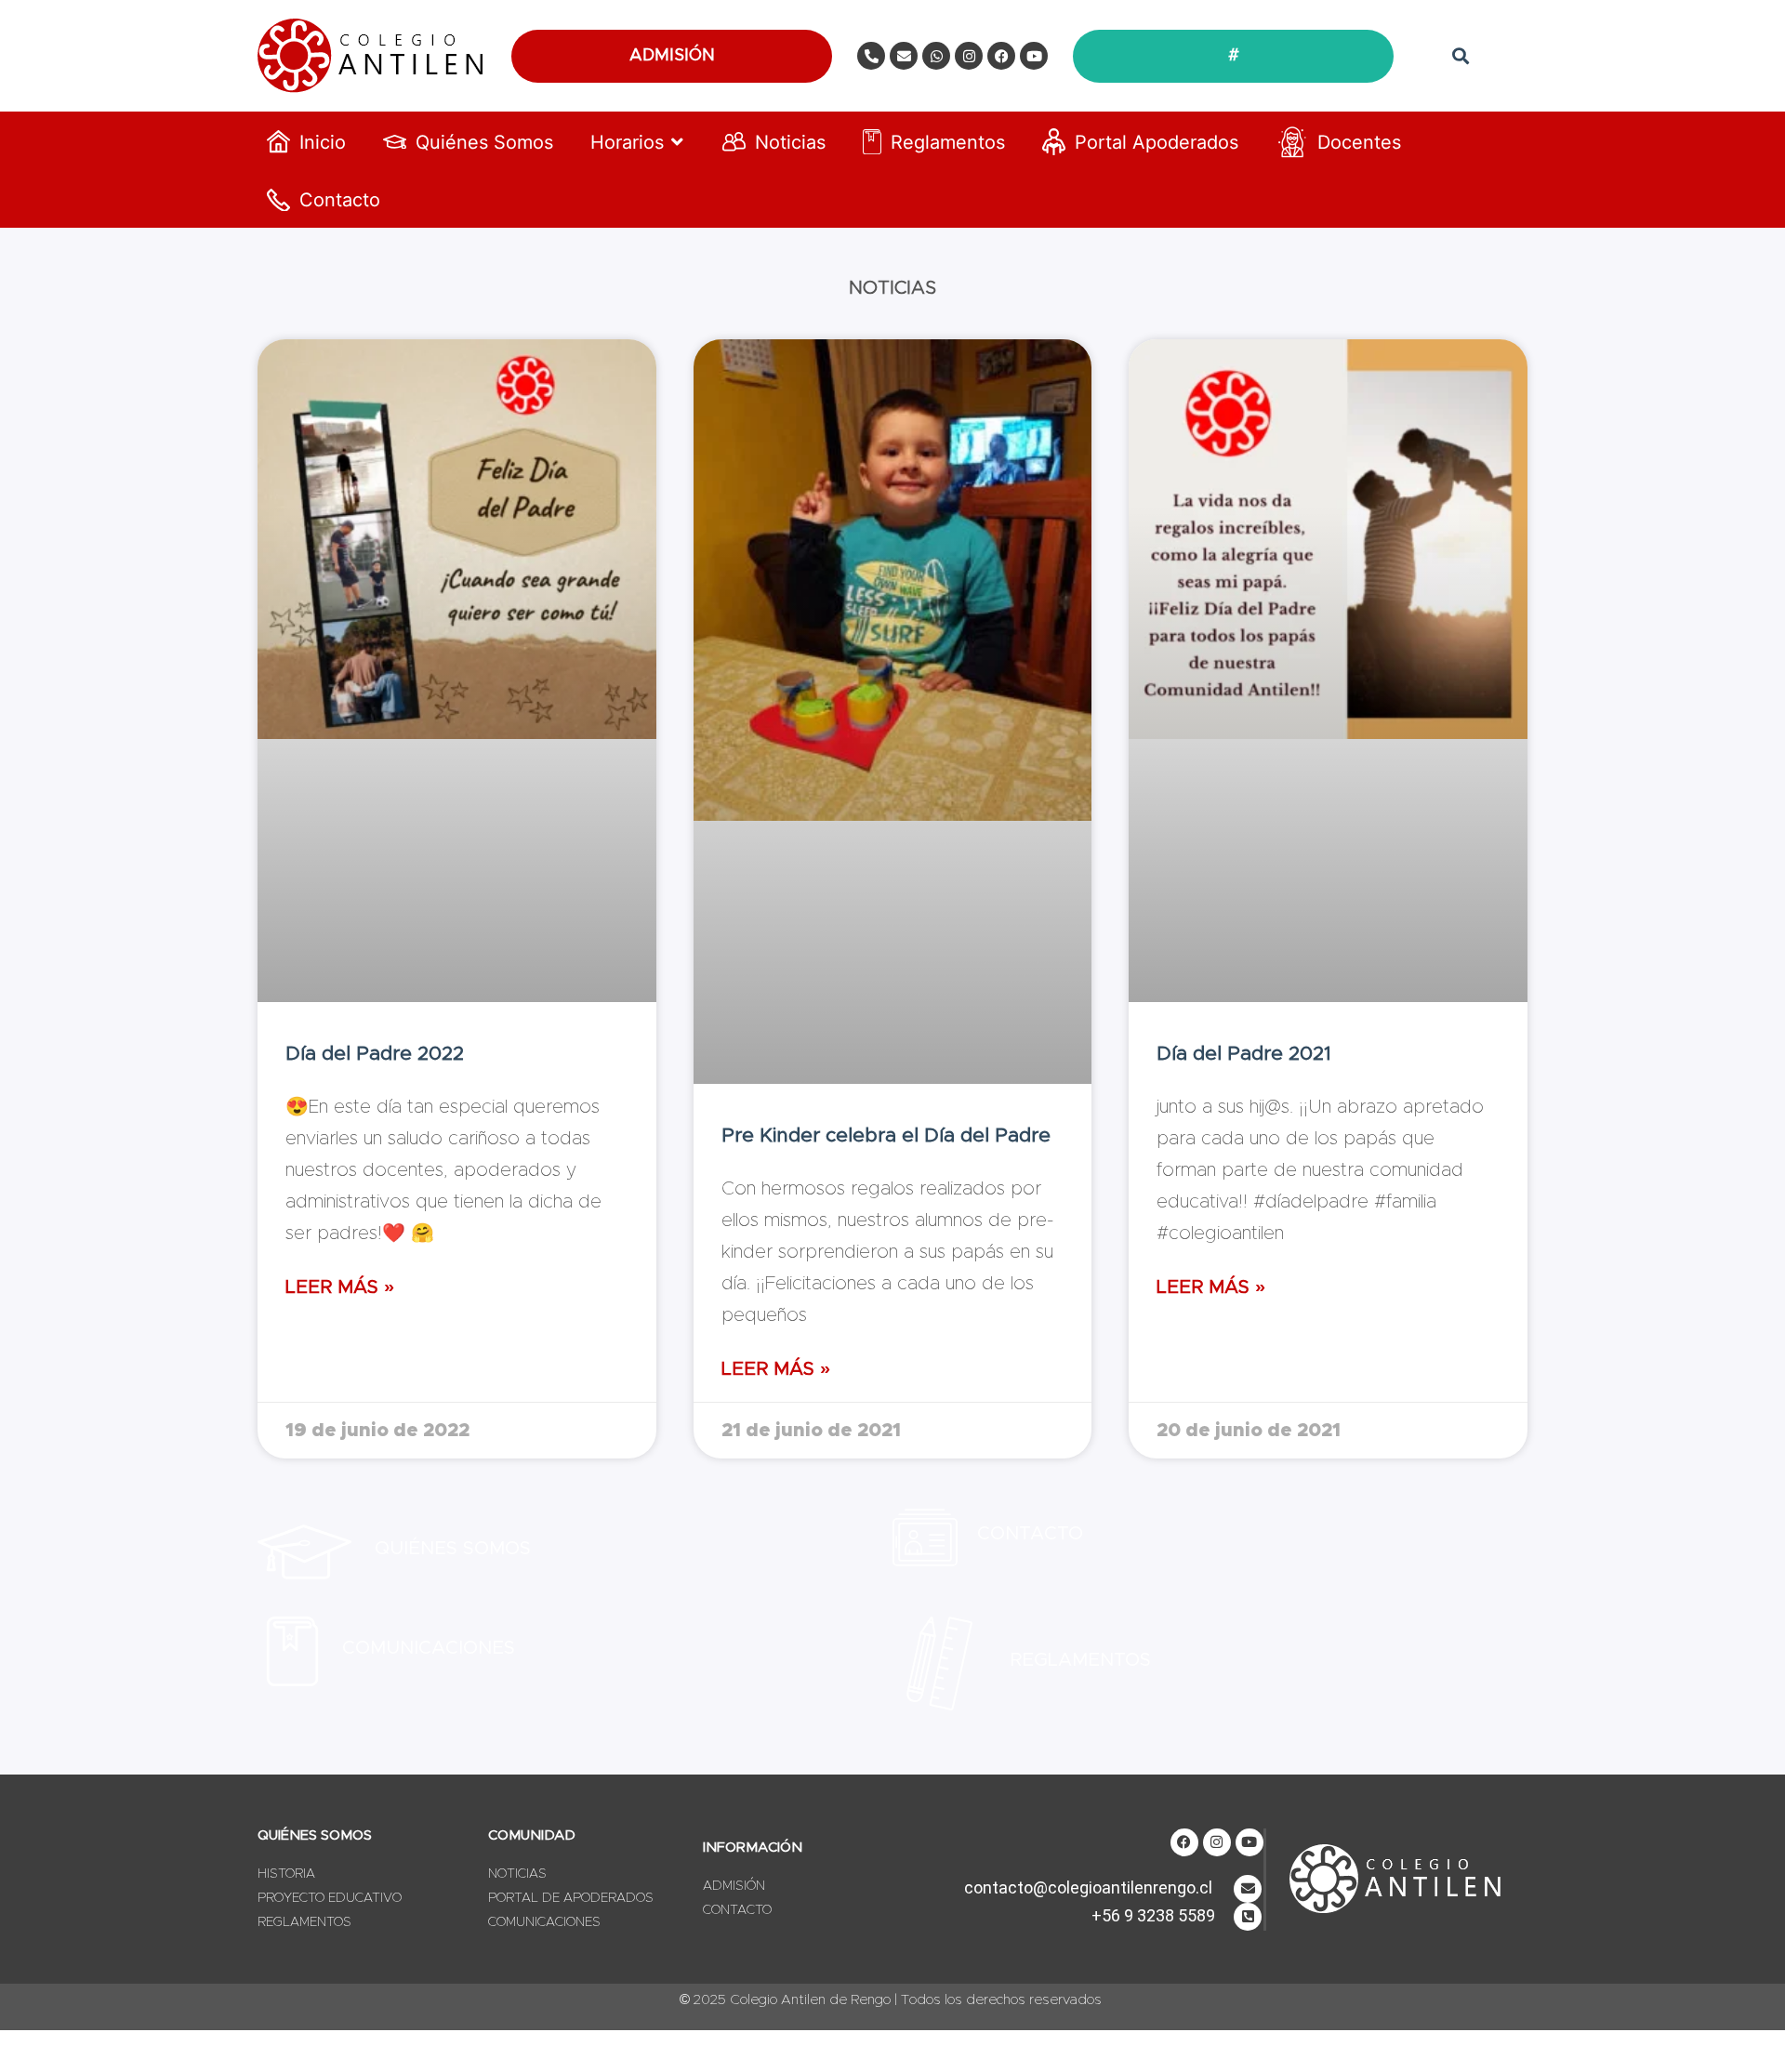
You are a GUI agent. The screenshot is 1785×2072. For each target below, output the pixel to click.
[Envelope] (904, 56)
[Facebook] (1001, 56)
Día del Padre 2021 (1244, 1054)
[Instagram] (969, 56)
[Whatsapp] (936, 56)
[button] (1460, 56)
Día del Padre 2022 (375, 1054)
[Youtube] (1034, 56)
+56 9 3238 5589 (1153, 1915)
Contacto (1030, 1534)
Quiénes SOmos (453, 1549)
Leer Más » (340, 1287)
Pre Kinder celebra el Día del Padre (886, 1135)
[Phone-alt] (871, 56)
